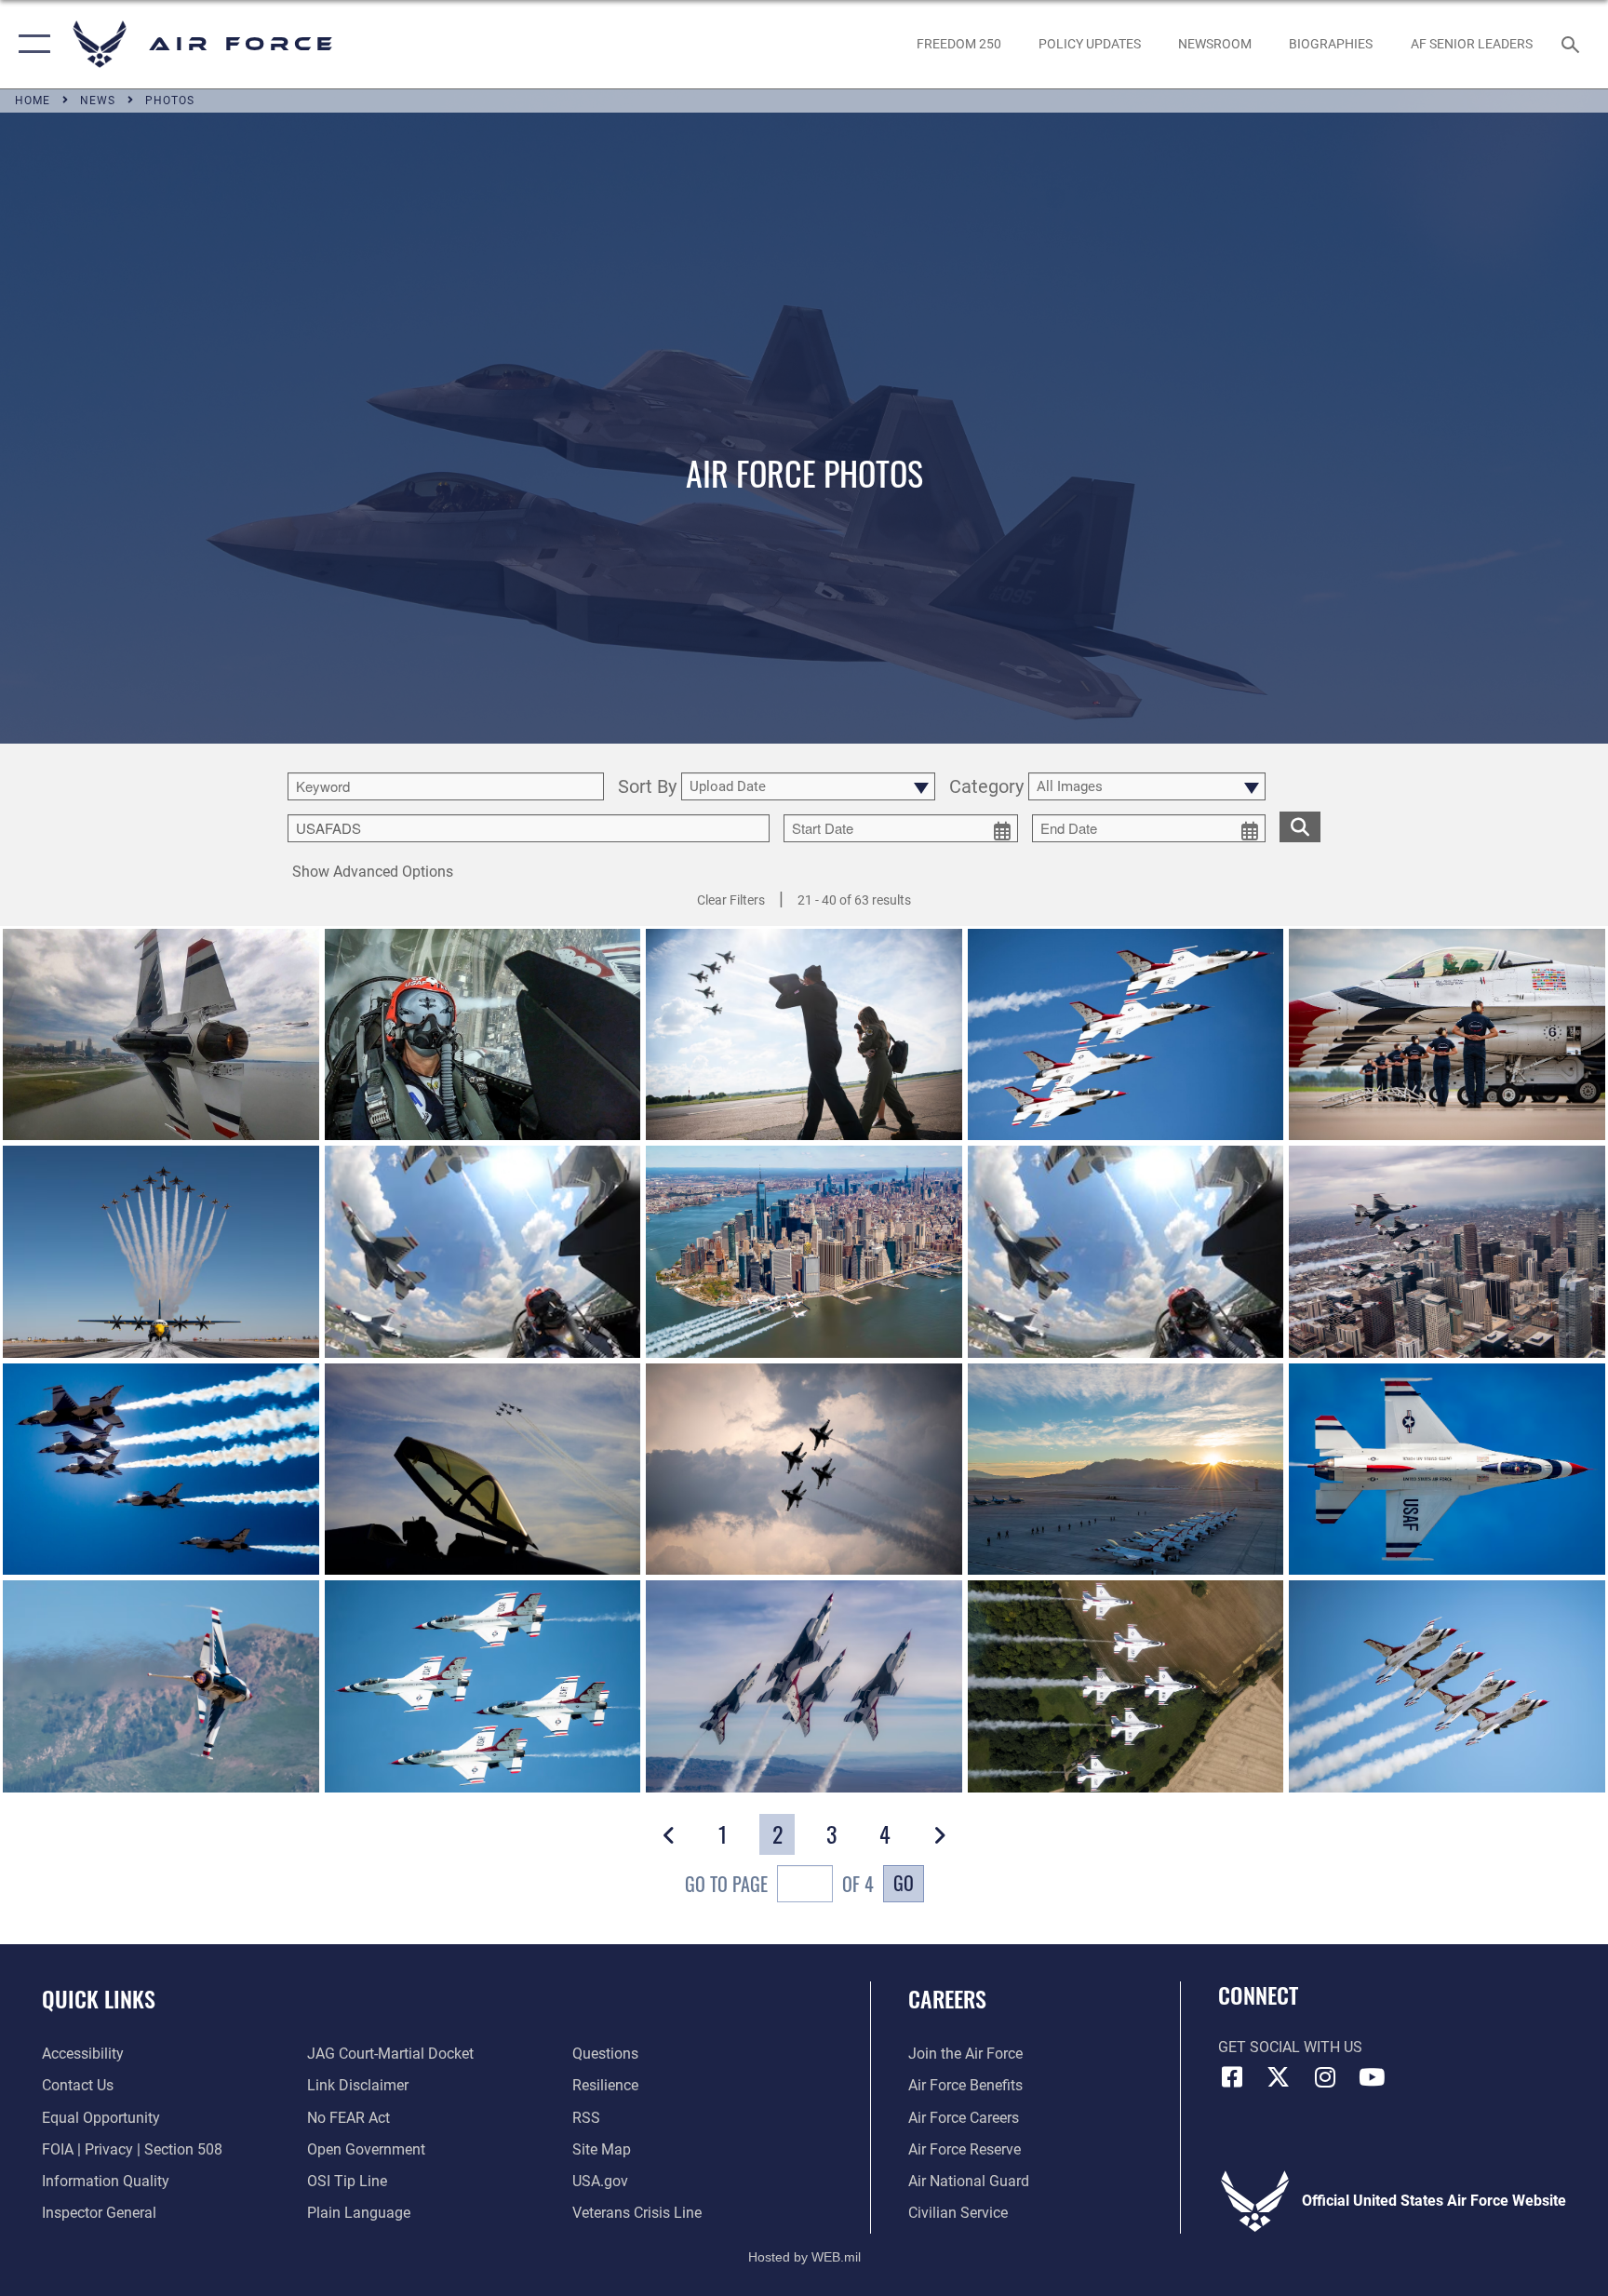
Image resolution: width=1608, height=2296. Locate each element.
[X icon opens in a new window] (1279, 2077)
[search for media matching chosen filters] (1300, 826)
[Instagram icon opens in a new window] (1325, 2077)
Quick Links (99, 1998)
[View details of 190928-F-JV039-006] (804, 1470)
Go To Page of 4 (779, 1884)
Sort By (647, 787)
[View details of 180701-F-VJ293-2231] (1447, 1470)
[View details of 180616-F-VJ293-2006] (483, 1686)
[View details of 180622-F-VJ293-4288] (161, 1686)
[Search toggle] (1573, 44)
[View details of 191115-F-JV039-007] (483, 1470)
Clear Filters (731, 900)
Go (904, 1883)
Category (986, 787)
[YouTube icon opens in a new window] (1372, 2077)
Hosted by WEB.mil (804, 2257)
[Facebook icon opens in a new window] (1232, 2077)
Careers (947, 1998)
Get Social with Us (1290, 2047)
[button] (30, 44)
